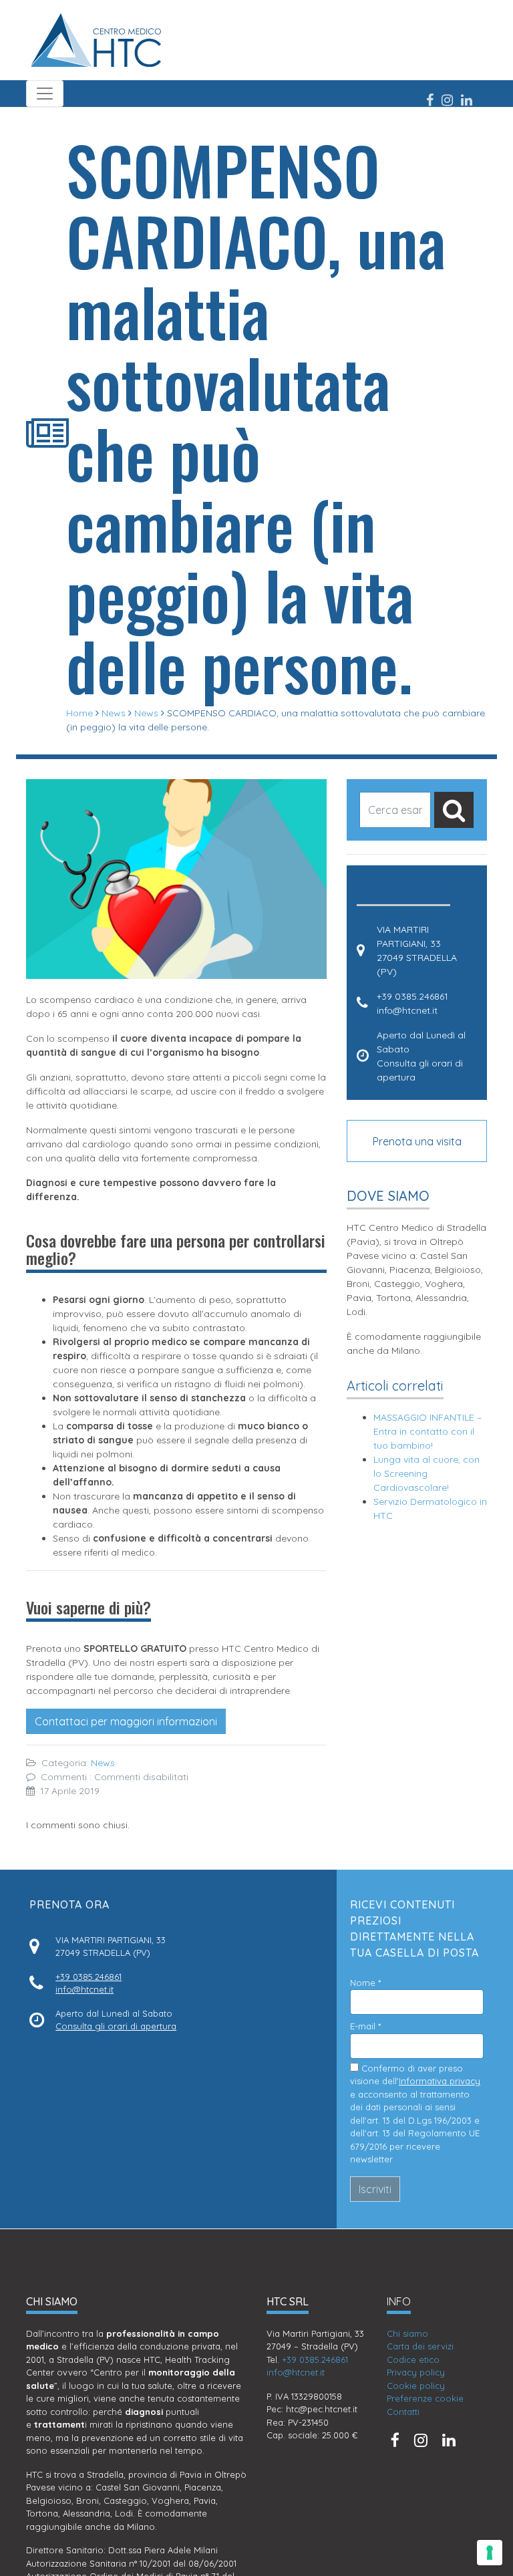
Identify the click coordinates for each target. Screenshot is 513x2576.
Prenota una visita (417, 1141)
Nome (365, 1983)
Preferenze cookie (425, 2398)
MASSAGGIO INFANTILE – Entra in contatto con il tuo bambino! (427, 1431)
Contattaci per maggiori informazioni (126, 1721)
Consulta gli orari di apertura (116, 2026)
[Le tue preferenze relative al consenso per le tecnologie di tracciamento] (490, 2553)
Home (79, 713)
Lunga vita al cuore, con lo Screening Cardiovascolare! (426, 1473)
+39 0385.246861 (412, 996)
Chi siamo (407, 2333)
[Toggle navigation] (45, 94)
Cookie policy (416, 2386)
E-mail (365, 2026)
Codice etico (413, 2359)
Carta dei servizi (420, 2346)
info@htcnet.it (407, 1010)
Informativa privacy (440, 2081)
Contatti (403, 2412)
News (114, 713)
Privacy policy (416, 2372)
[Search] (454, 810)
